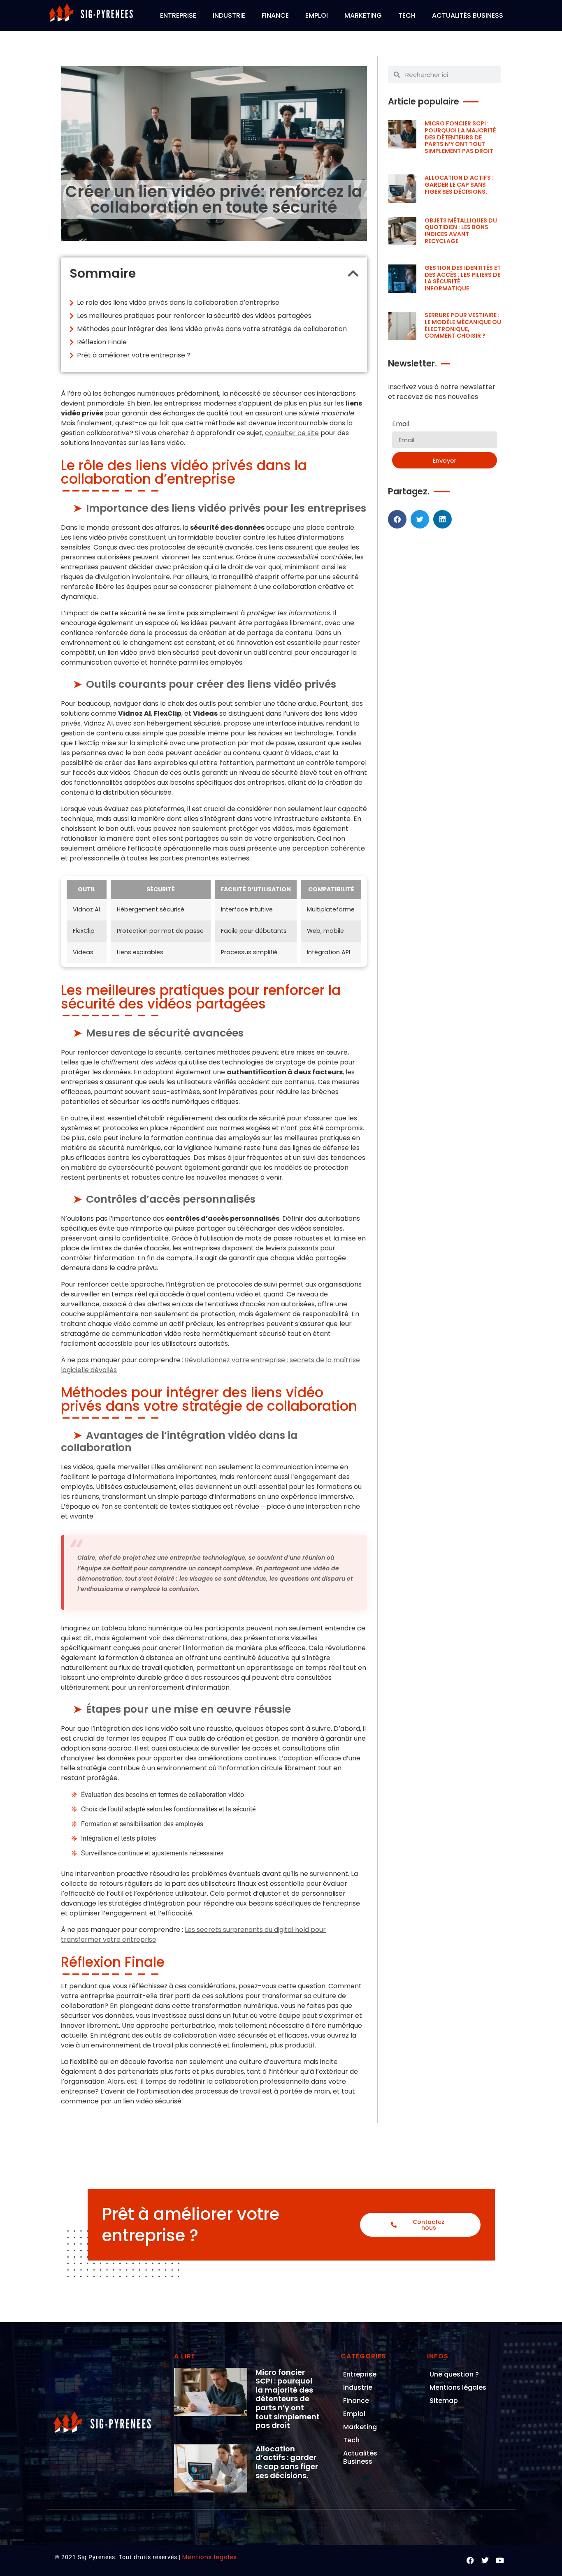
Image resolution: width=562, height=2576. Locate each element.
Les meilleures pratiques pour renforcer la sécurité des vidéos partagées (194, 316)
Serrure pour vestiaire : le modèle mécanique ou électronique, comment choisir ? (463, 325)
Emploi (317, 15)
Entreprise (178, 15)
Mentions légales (458, 2387)
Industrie (229, 15)
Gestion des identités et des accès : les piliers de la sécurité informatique (463, 278)
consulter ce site (292, 433)
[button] (353, 274)
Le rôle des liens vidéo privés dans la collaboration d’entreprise (178, 303)
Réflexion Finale (102, 342)
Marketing (363, 15)
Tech (407, 15)
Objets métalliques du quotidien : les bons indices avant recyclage (461, 231)
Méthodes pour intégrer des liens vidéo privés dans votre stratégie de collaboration (212, 329)
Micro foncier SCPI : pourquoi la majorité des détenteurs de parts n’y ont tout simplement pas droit (460, 137)
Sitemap (444, 2401)
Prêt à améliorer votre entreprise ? (134, 355)
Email (401, 425)
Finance (275, 15)
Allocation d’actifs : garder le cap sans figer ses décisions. (459, 185)
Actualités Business (468, 15)
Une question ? (454, 2374)
